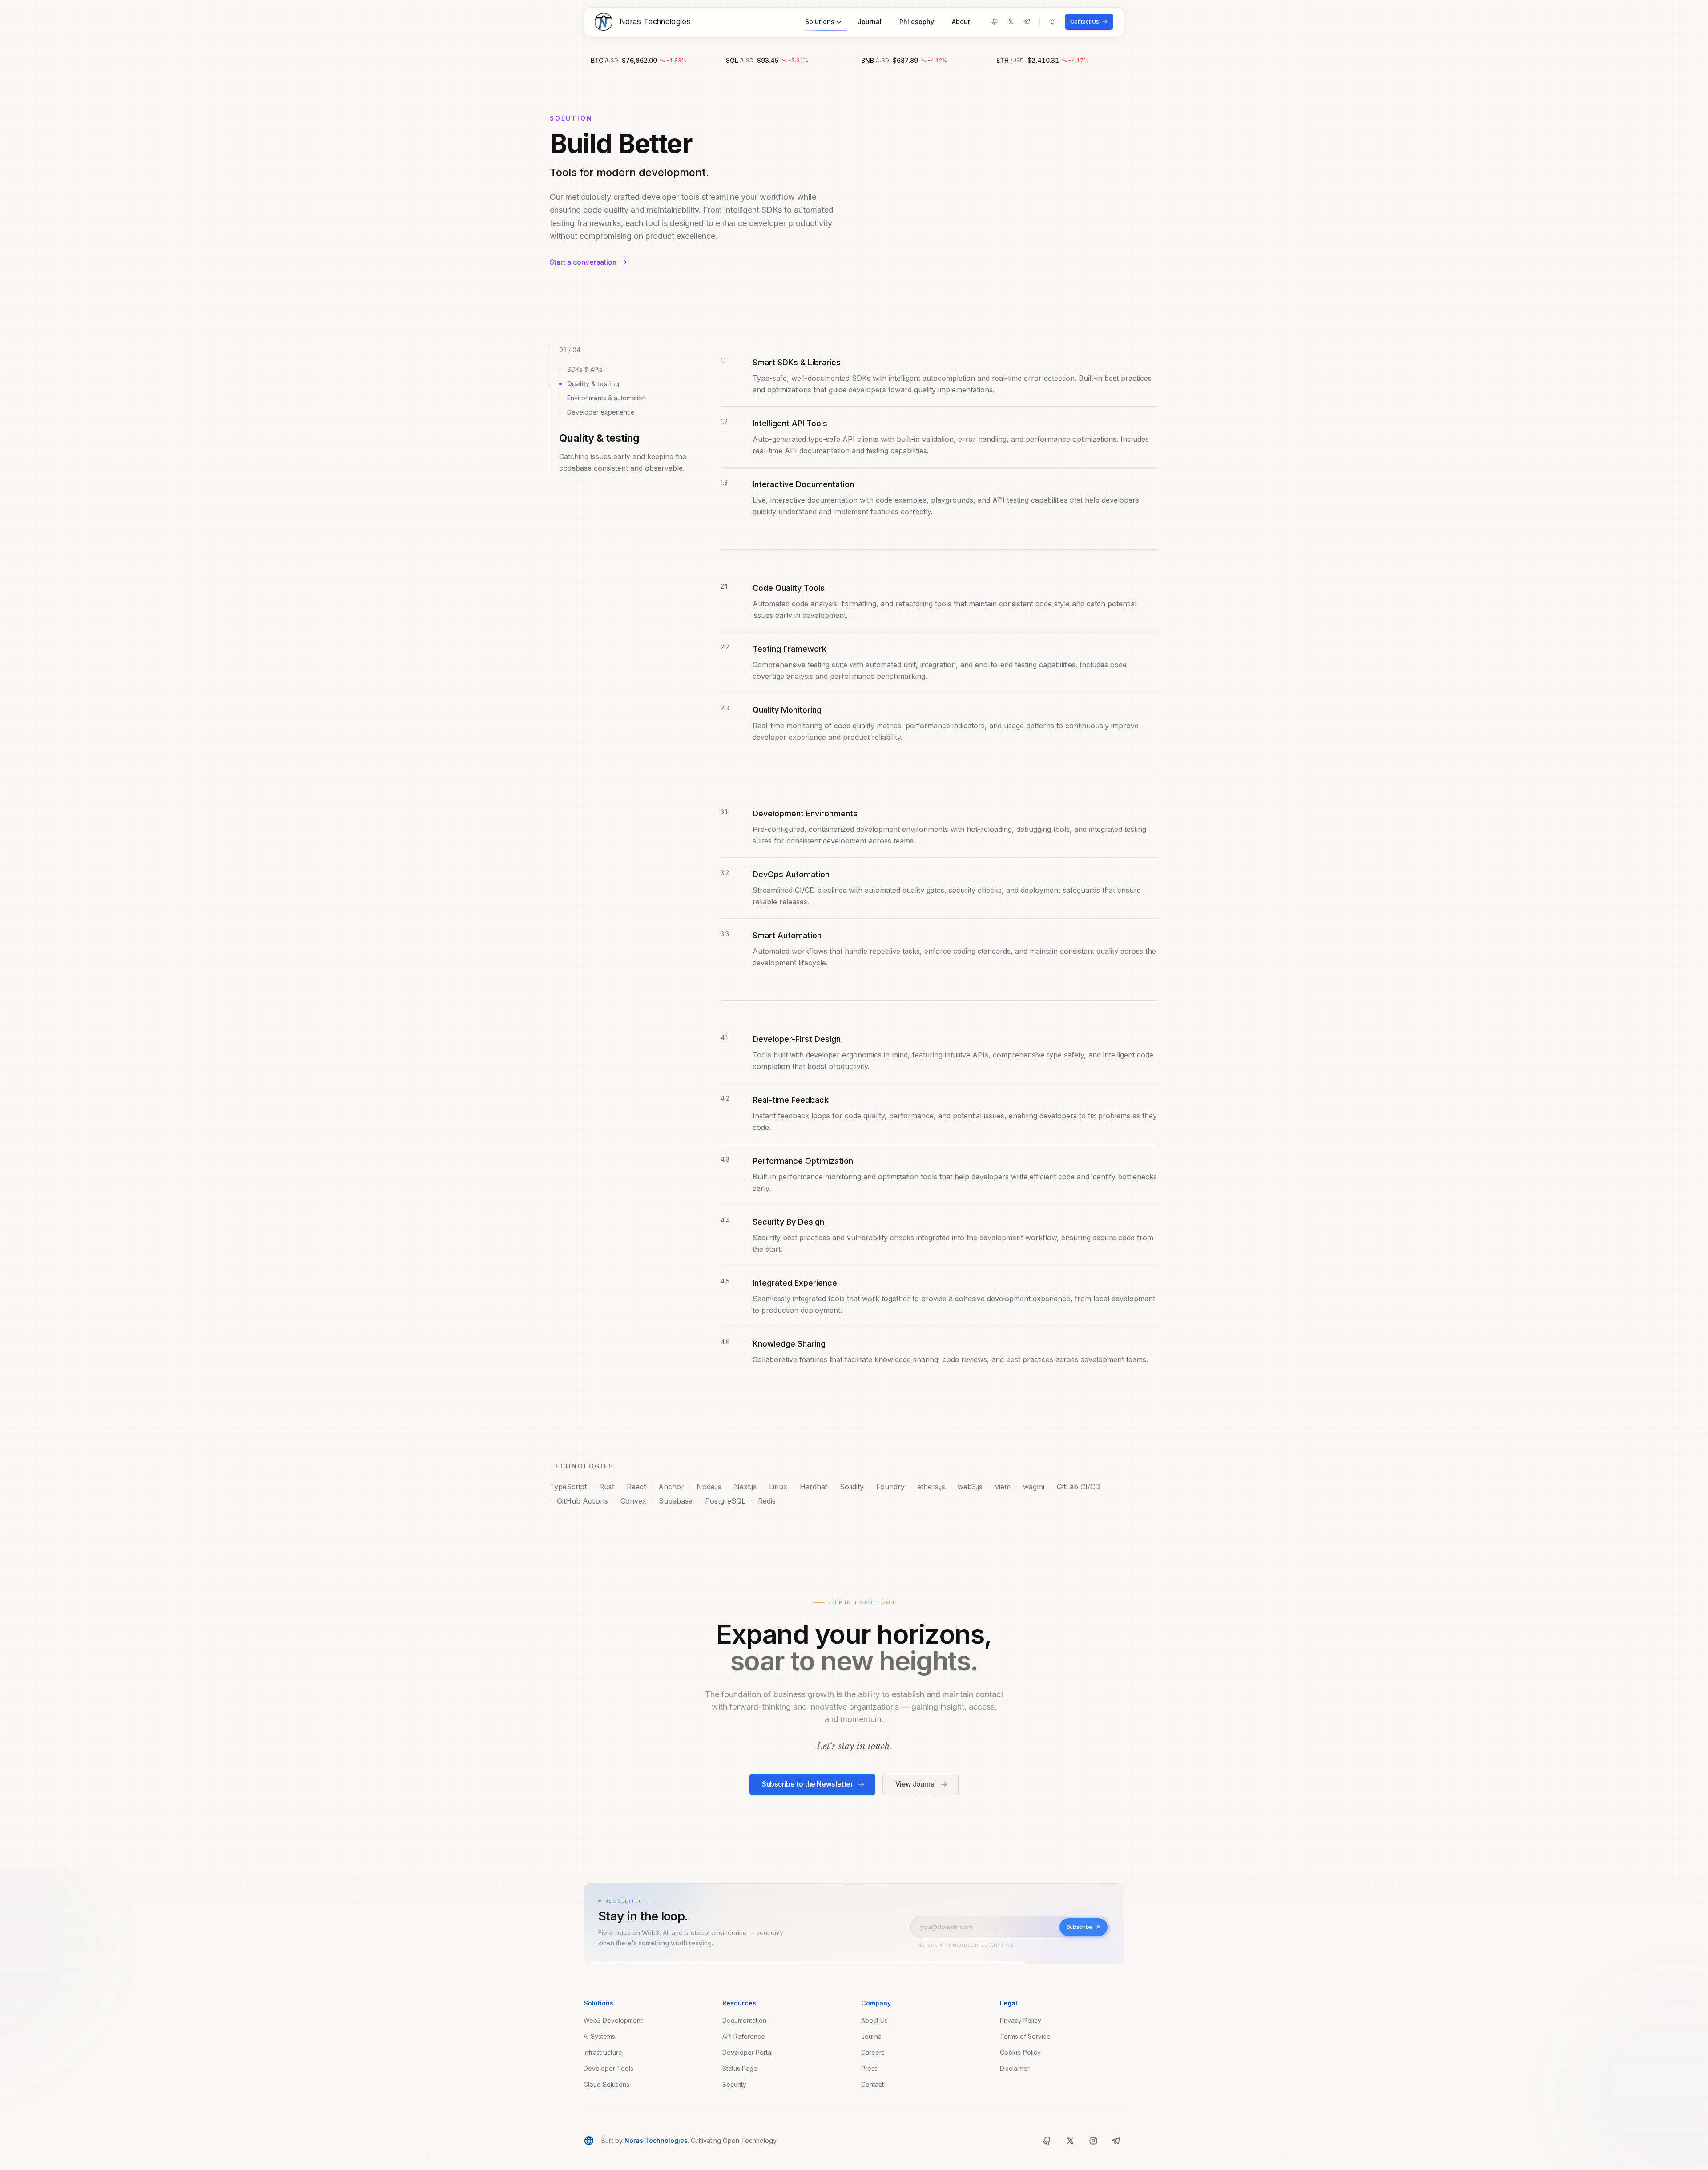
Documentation (744, 2020)
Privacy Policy (1021, 2020)
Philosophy (917, 22)
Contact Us (1085, 22)
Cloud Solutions (606, 2084)
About (961, 22)
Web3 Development (613, 2020)
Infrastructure (603, 2052)
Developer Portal (747, 2052)
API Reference (744, 2036)
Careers (873, 2052)
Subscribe (1080, 1927)
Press (869, 2068)
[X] (1011, 22)
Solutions (820, 22)
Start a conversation (583, 262)
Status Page (740, 2068)
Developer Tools (608, 2068)
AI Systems (599, 2036)
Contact (872, 2084)
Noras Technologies (656, 2140)
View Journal (916, 1784)
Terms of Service (1025, 2036)
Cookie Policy (1020, 2052)
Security (734, 2084)
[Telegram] (1027, 22)
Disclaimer (1015, 2068)
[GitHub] (995, 22)
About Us (874, 2020)
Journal (870, 22)
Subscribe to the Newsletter (808, 1784)
